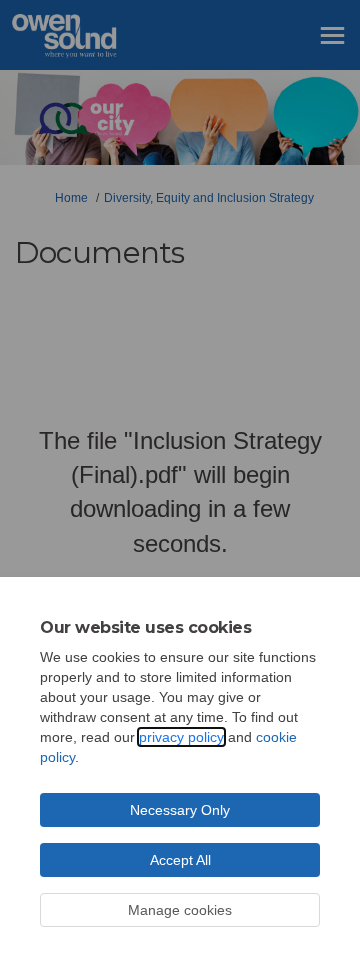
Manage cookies (180, 910)
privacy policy (181, 737)
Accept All (180, 860)
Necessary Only (180, 810)
